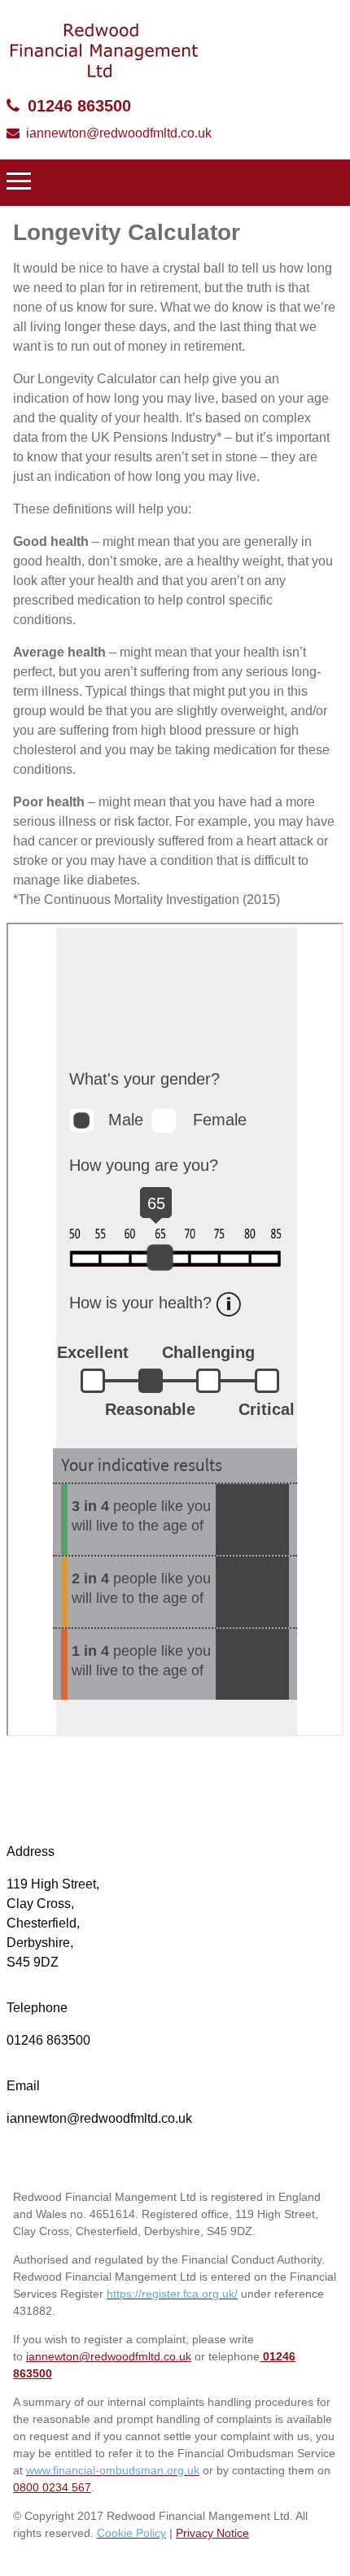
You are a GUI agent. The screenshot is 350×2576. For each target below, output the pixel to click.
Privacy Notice (212, 2533)
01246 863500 (79, 106)
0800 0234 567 (52, 2487)
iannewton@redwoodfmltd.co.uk (119, 133)
